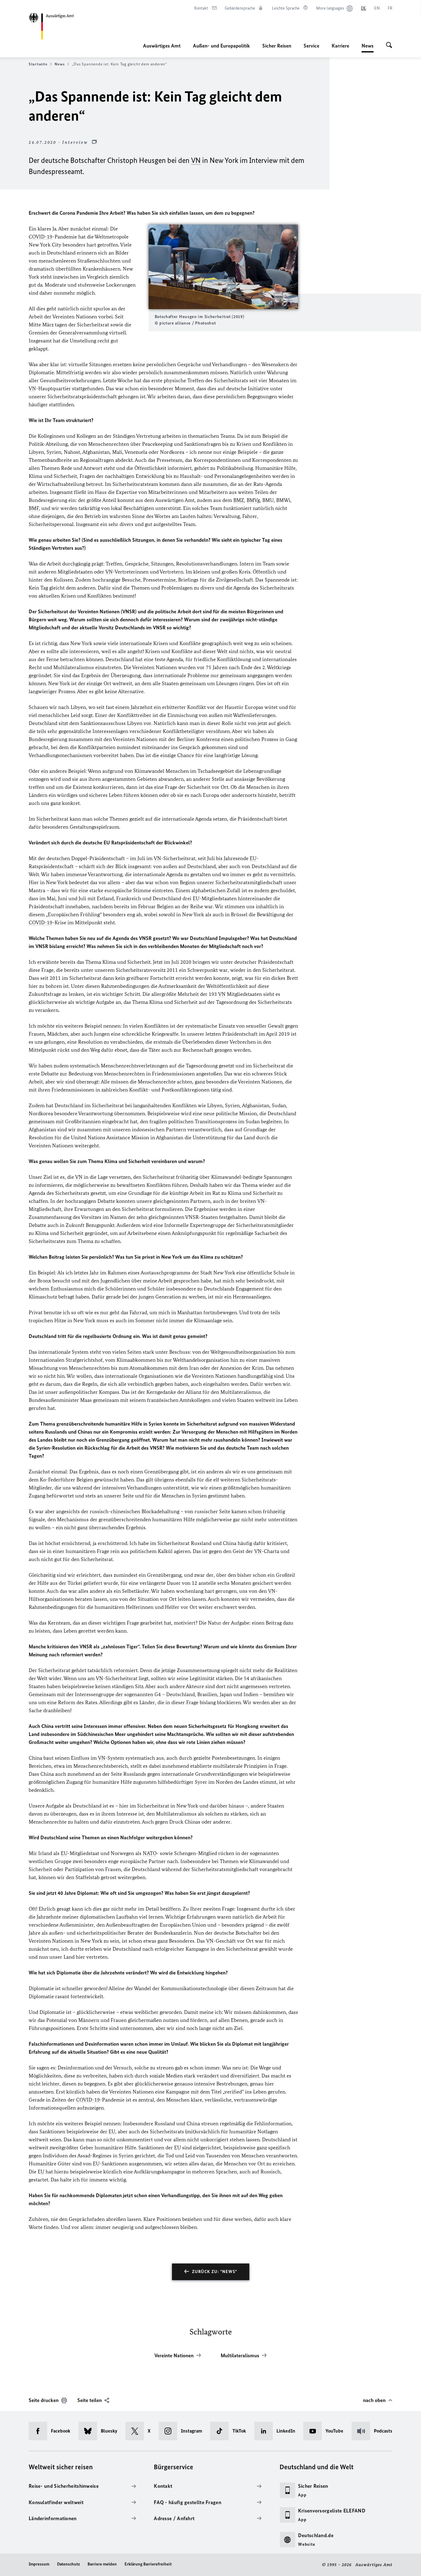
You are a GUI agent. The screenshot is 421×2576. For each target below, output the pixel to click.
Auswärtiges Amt (162, 46)
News (368, 48)
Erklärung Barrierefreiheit (148, 2564)
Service (311, 46)
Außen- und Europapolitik (221, 46)
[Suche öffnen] (389, 46)
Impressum (39, 2564)
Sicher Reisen (277, 46)
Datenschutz (68, 2564)
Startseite (38, 64)
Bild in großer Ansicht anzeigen (223, 267)
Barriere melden (102, 2564)
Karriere (340, 46)
